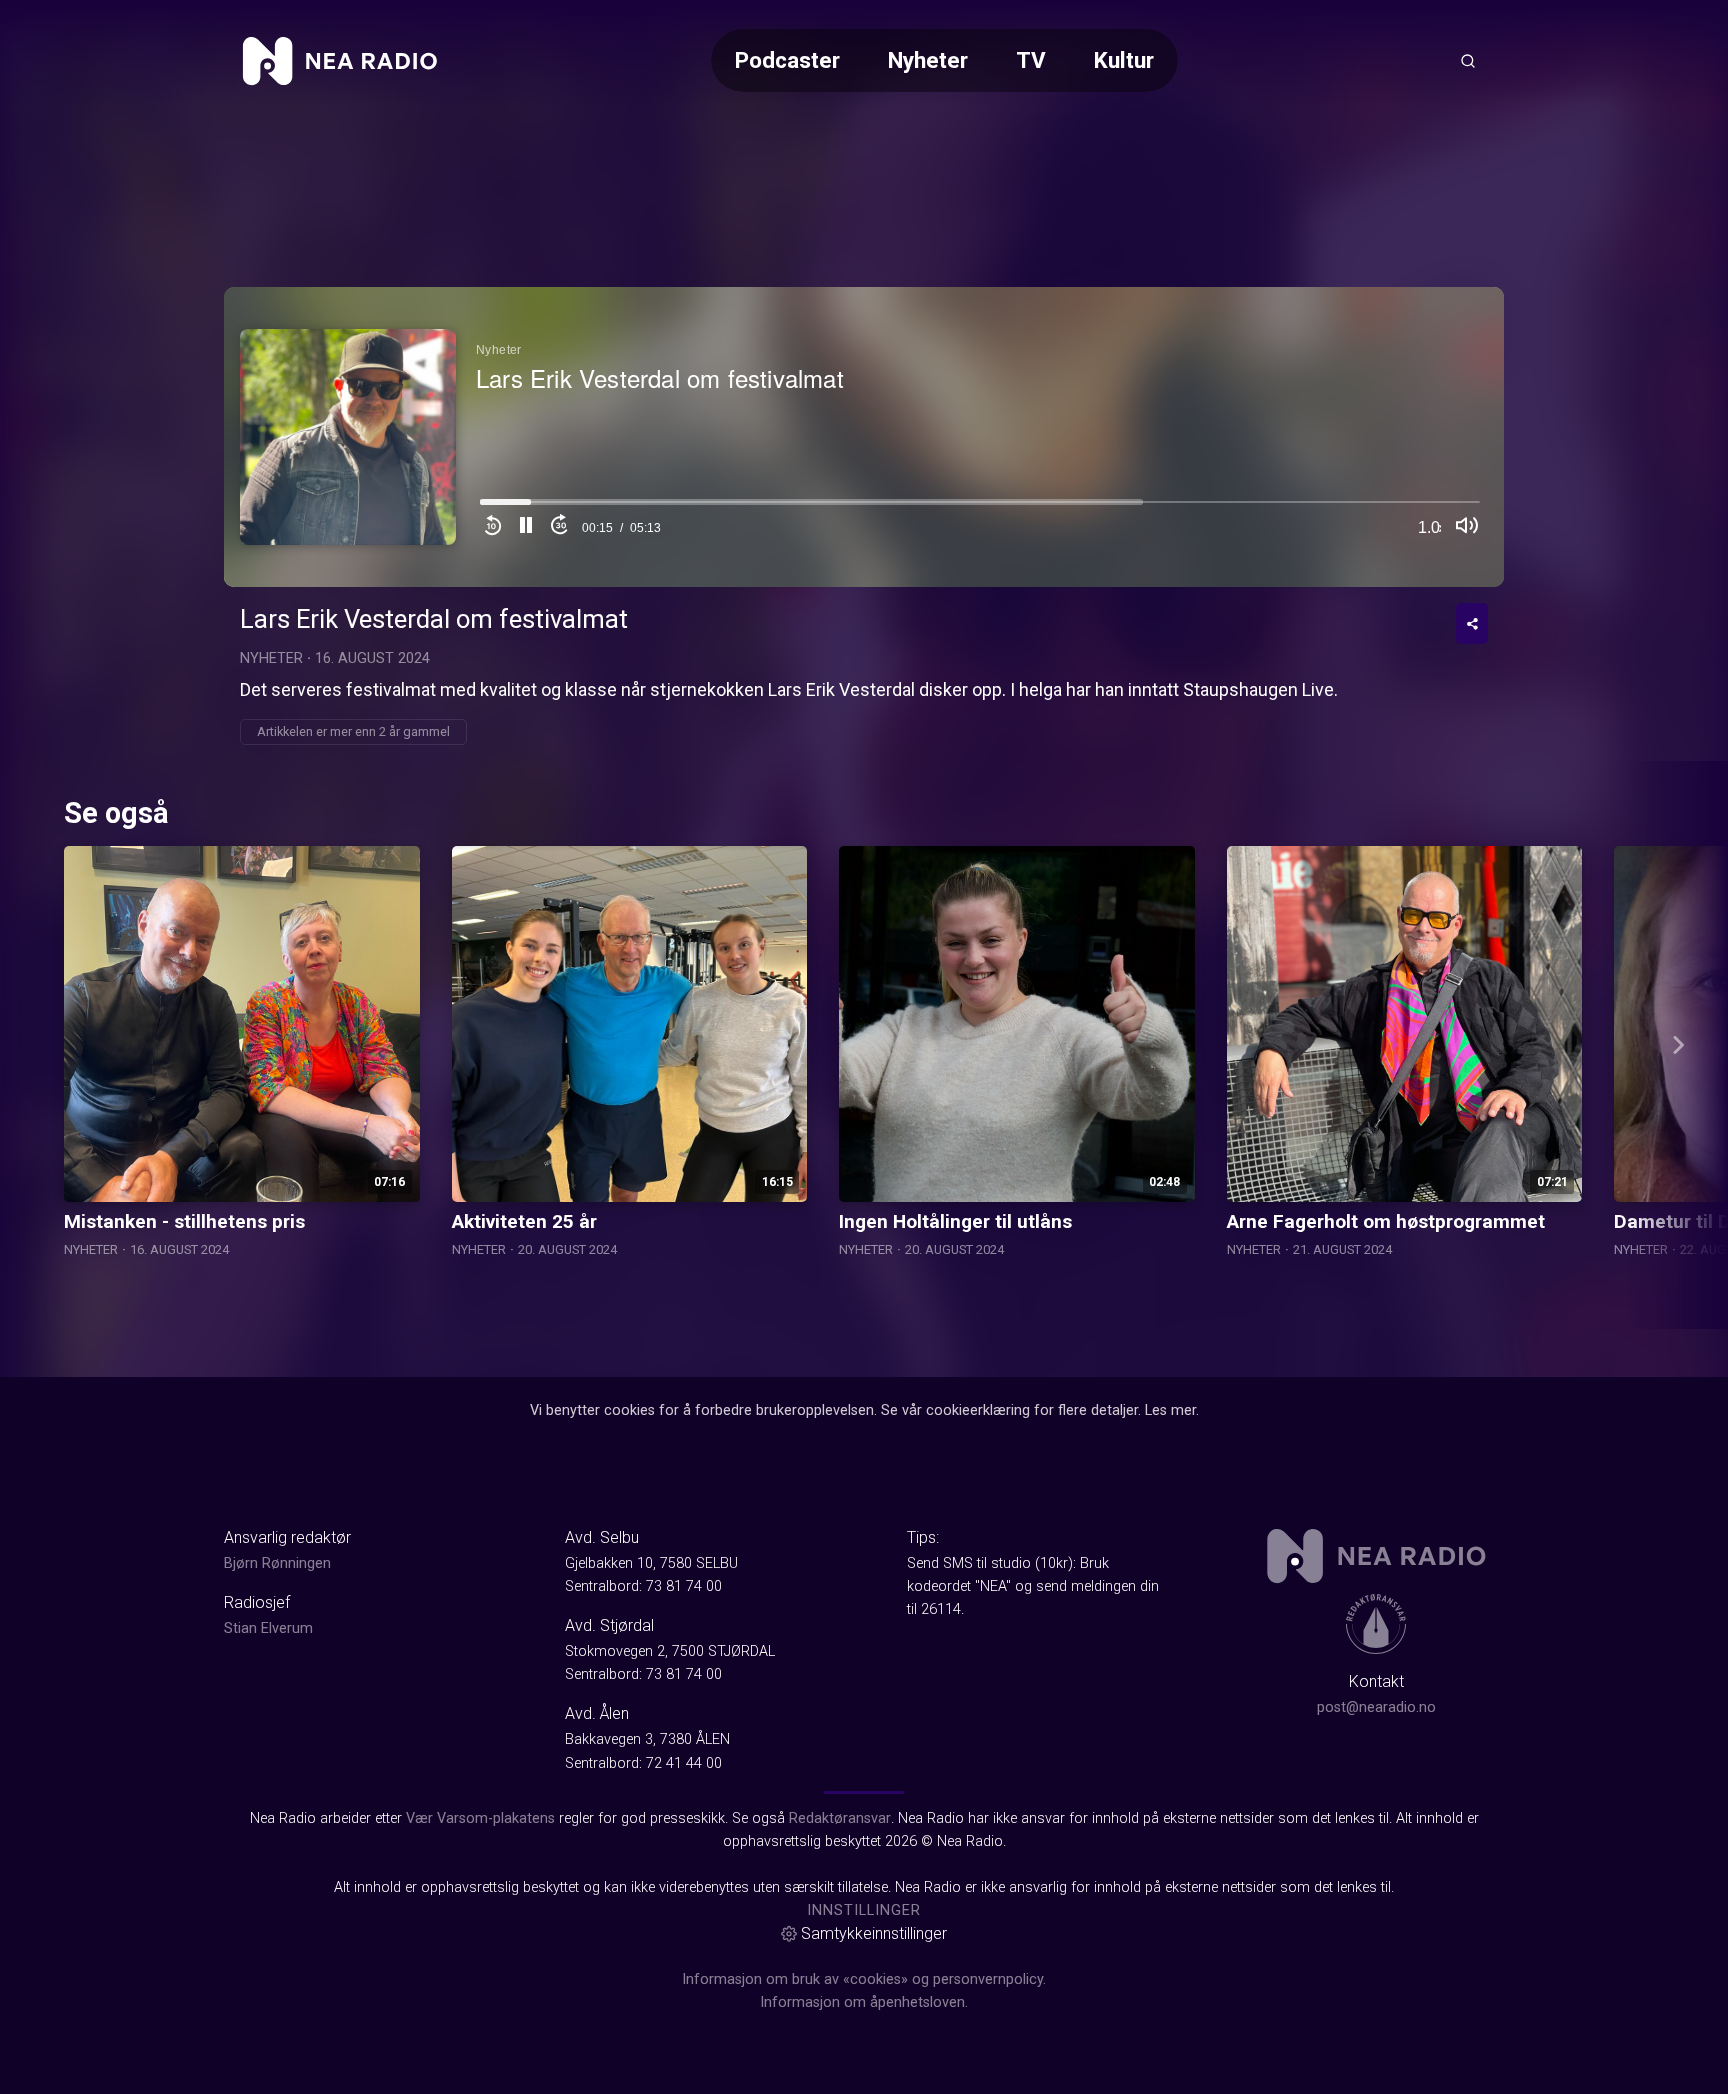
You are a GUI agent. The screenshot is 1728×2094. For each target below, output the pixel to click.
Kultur (1124, 60)
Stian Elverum (268, 1628)
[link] (340, 61)
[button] (526, 528)
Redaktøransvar (840, 1818)
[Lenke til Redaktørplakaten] (1376, 1624)
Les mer (1170, 1410)
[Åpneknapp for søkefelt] (1468, 61)
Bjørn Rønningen (277, 1563)
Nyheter (928, 60)
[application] (864, 437)
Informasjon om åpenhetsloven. (864, 2002)
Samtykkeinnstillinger (874, 1933)
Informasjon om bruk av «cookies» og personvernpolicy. (864, 1979)
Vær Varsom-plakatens (480, 1818)
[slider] (980, 507)
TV (1031, 60)
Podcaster (787, 60)
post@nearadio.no (1376, 1707)
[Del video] (1472, 623)
